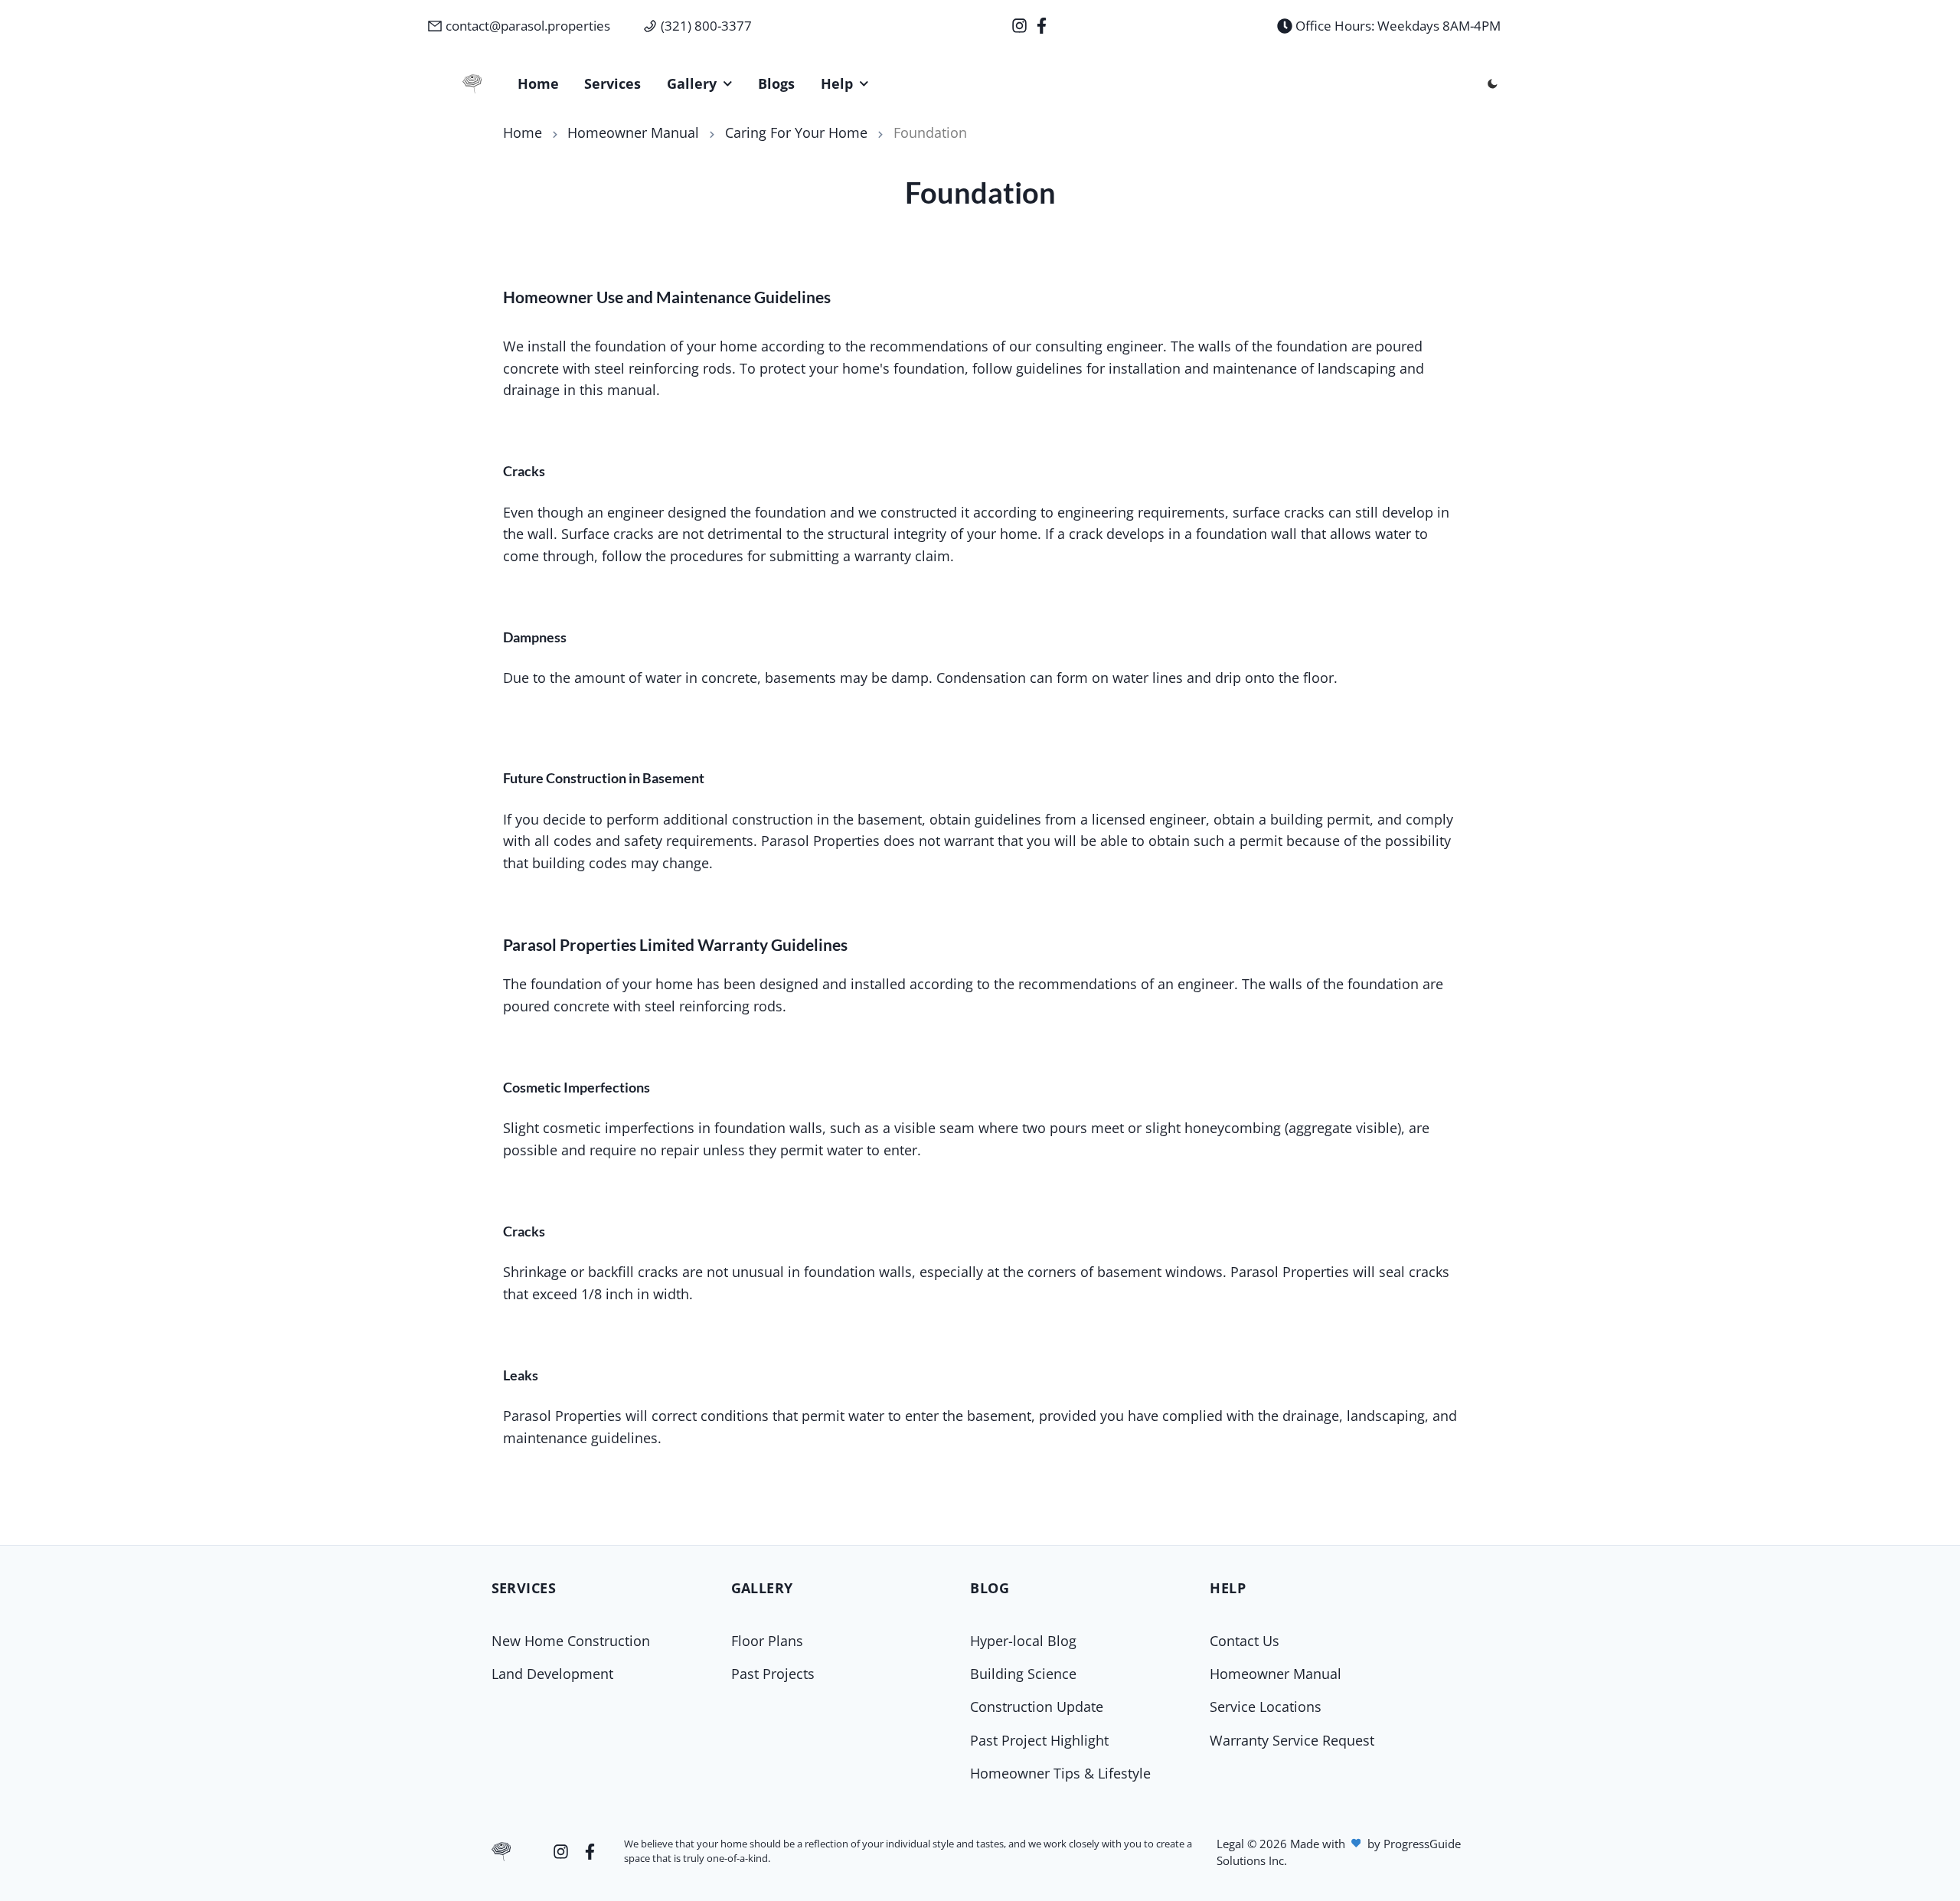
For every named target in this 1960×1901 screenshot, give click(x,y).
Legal (1232, 1844)
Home (523, 132)
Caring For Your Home (796, 132)
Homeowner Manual (633, 132)
